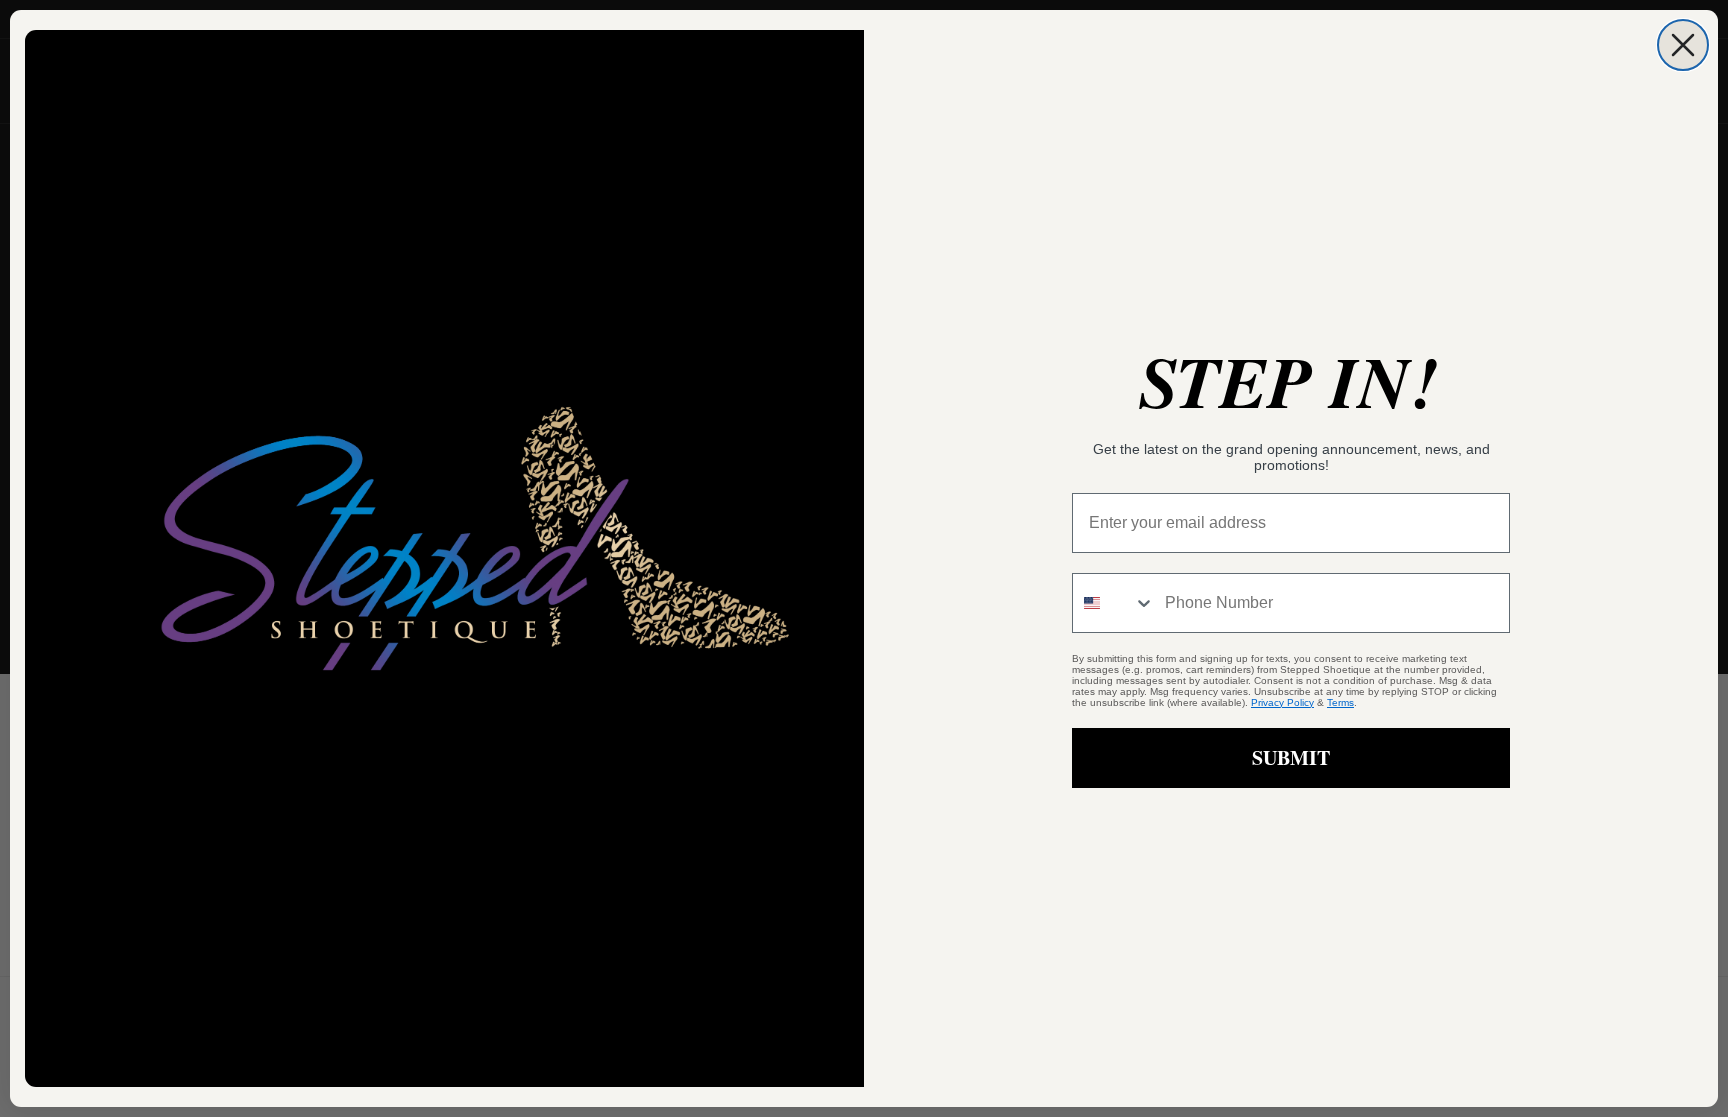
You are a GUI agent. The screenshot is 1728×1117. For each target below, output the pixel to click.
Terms (1340, 702)
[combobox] (1114, 603)
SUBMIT (1291, 757)
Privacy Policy (1282, 702)
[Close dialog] (1683, 45)
